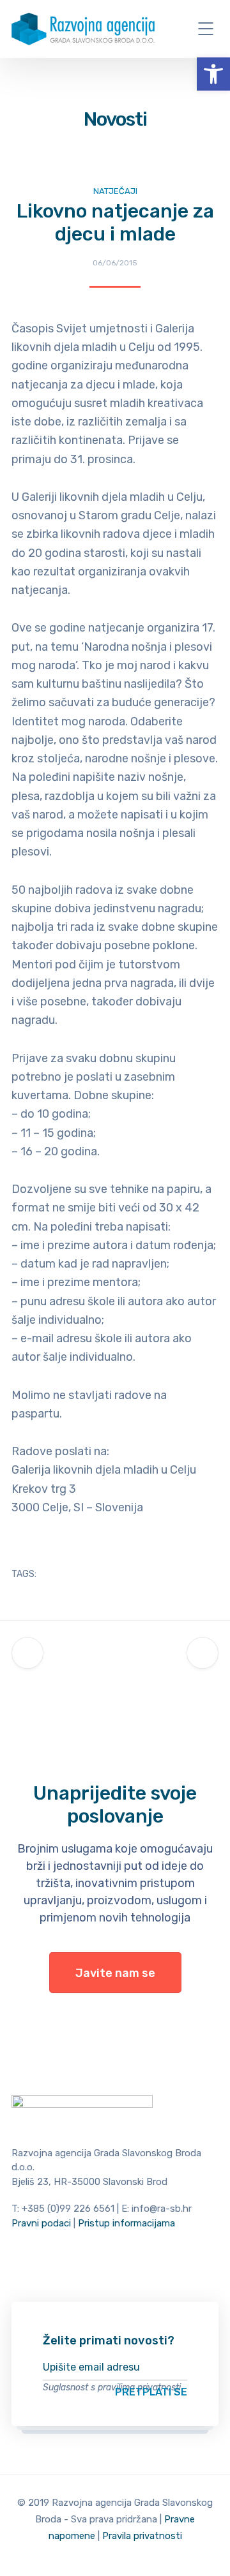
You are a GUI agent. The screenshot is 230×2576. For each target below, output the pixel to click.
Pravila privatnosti (142, 2536)
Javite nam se (115, 1973)
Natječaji (115, 191)
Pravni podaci (41, 2223)
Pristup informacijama (126, 2223)
